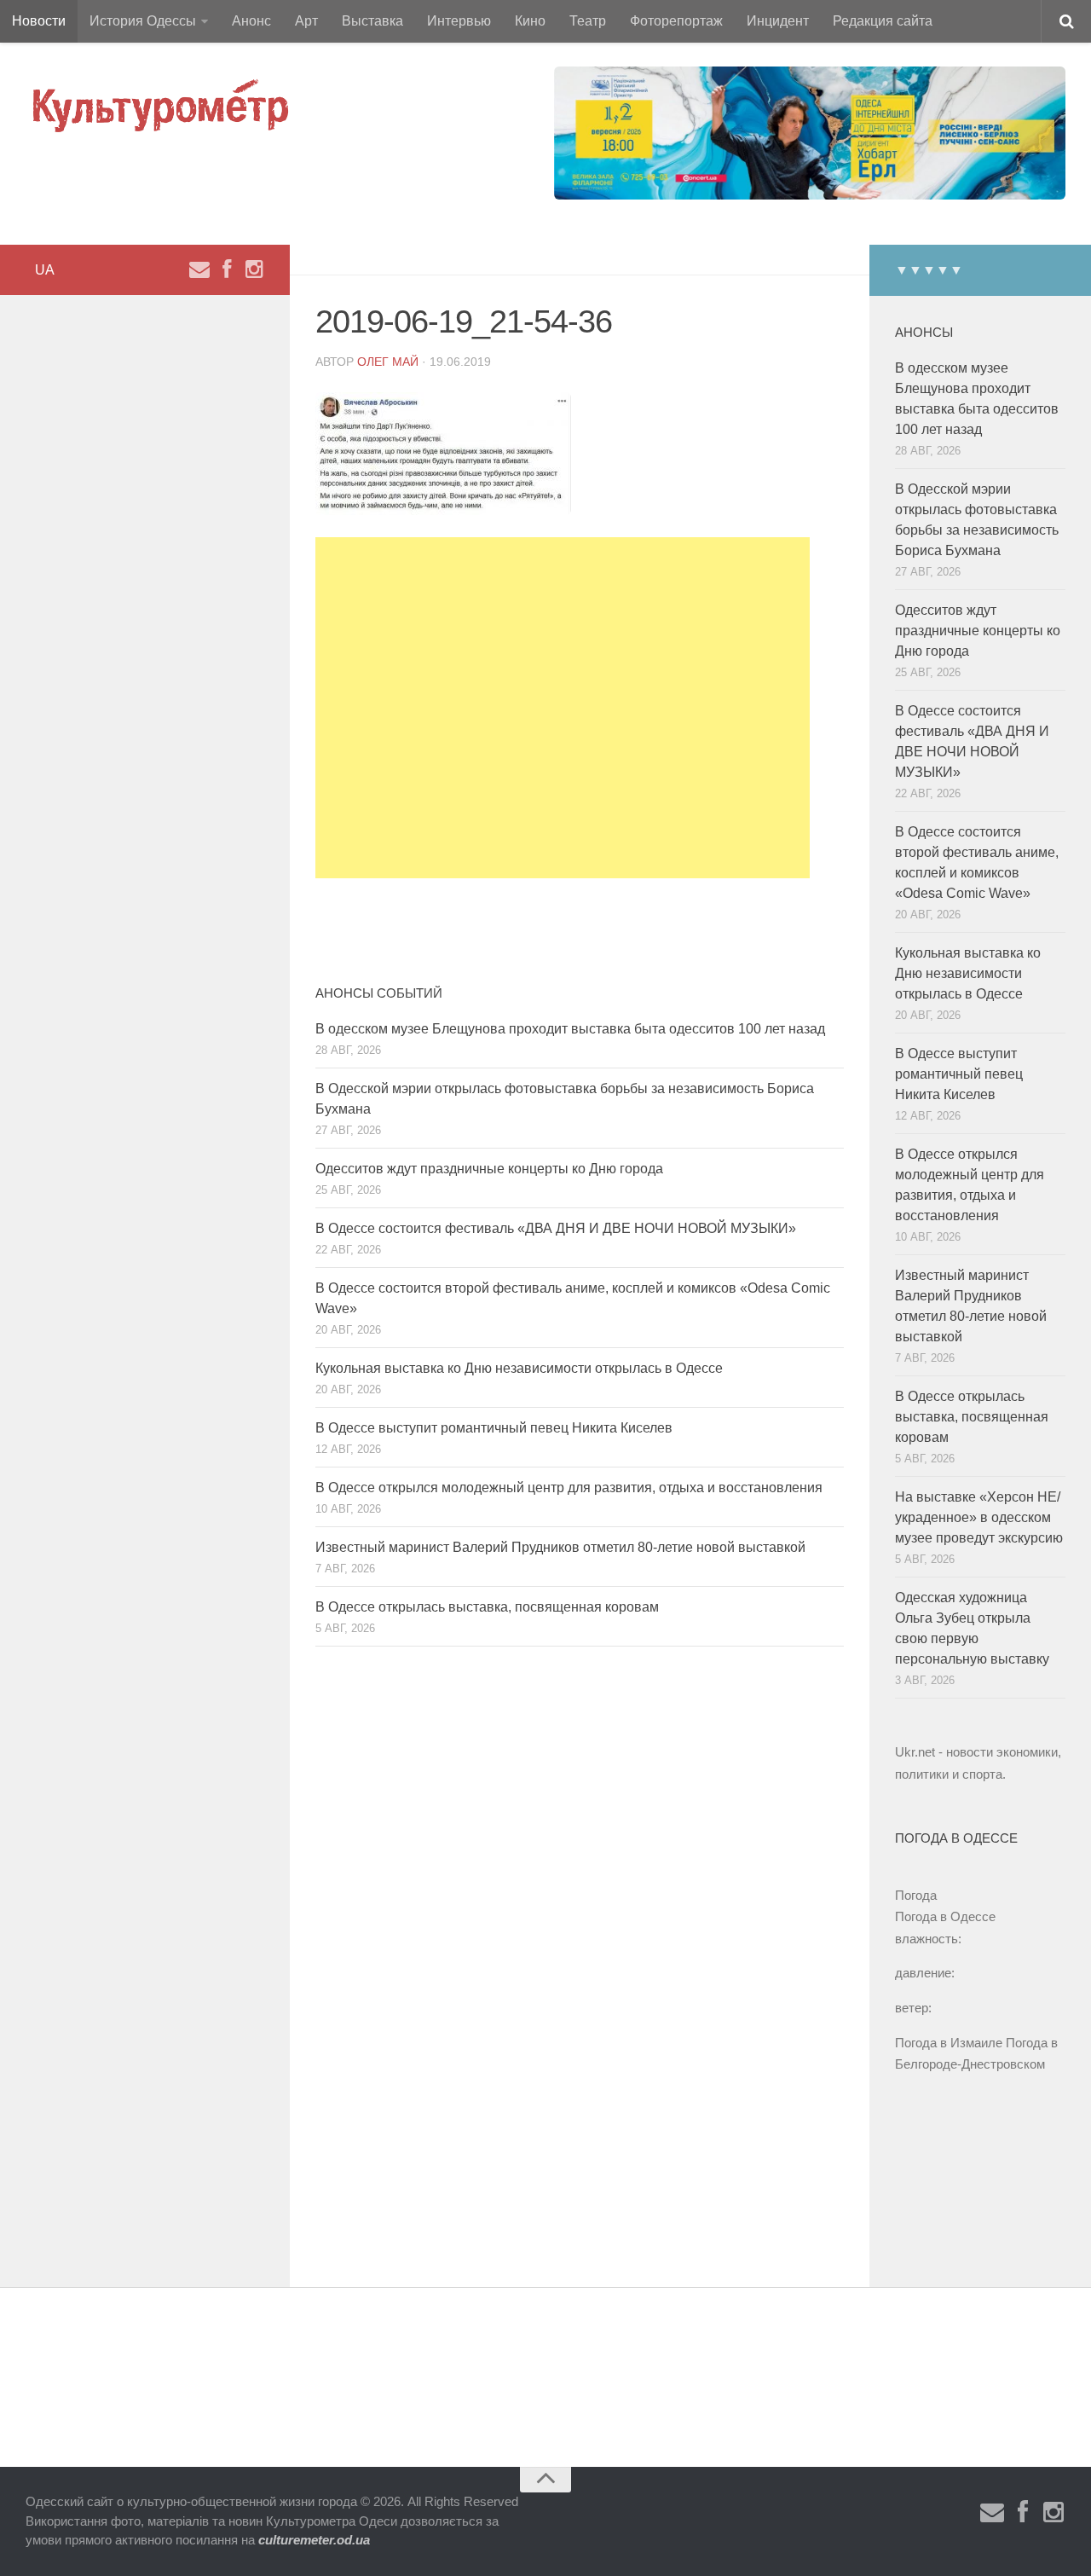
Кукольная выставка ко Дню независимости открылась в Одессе (519, 1368)
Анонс (251, 21)
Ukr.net (915, 1752)
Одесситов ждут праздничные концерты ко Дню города (489, 1169)
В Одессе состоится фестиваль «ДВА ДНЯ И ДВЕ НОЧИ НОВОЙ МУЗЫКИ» (556, 1228)
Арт (306, 21)
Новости (39, 21)
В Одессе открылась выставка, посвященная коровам (487, 1607)
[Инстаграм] (254, 269)
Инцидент (778, 21)
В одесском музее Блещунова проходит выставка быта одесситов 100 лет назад (570, 1029)
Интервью (459, 21)
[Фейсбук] (227, 269)
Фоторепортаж (676, 21)
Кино (530, 21)
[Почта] (199, 269)
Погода (916, 1895)
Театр (588, 21)
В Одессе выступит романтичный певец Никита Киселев (494, 1428)
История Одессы (143, 21)
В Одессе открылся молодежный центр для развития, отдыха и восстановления (569, 1488)
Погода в (945, 1916)
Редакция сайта (883, 21)
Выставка (372, 21)
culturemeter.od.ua (314, 2540)
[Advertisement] (563, 708)
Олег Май (388, 362)
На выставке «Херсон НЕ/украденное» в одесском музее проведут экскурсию (979, 1517)
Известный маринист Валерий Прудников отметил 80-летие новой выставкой (560, 1547)
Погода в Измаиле (949, 2043)
